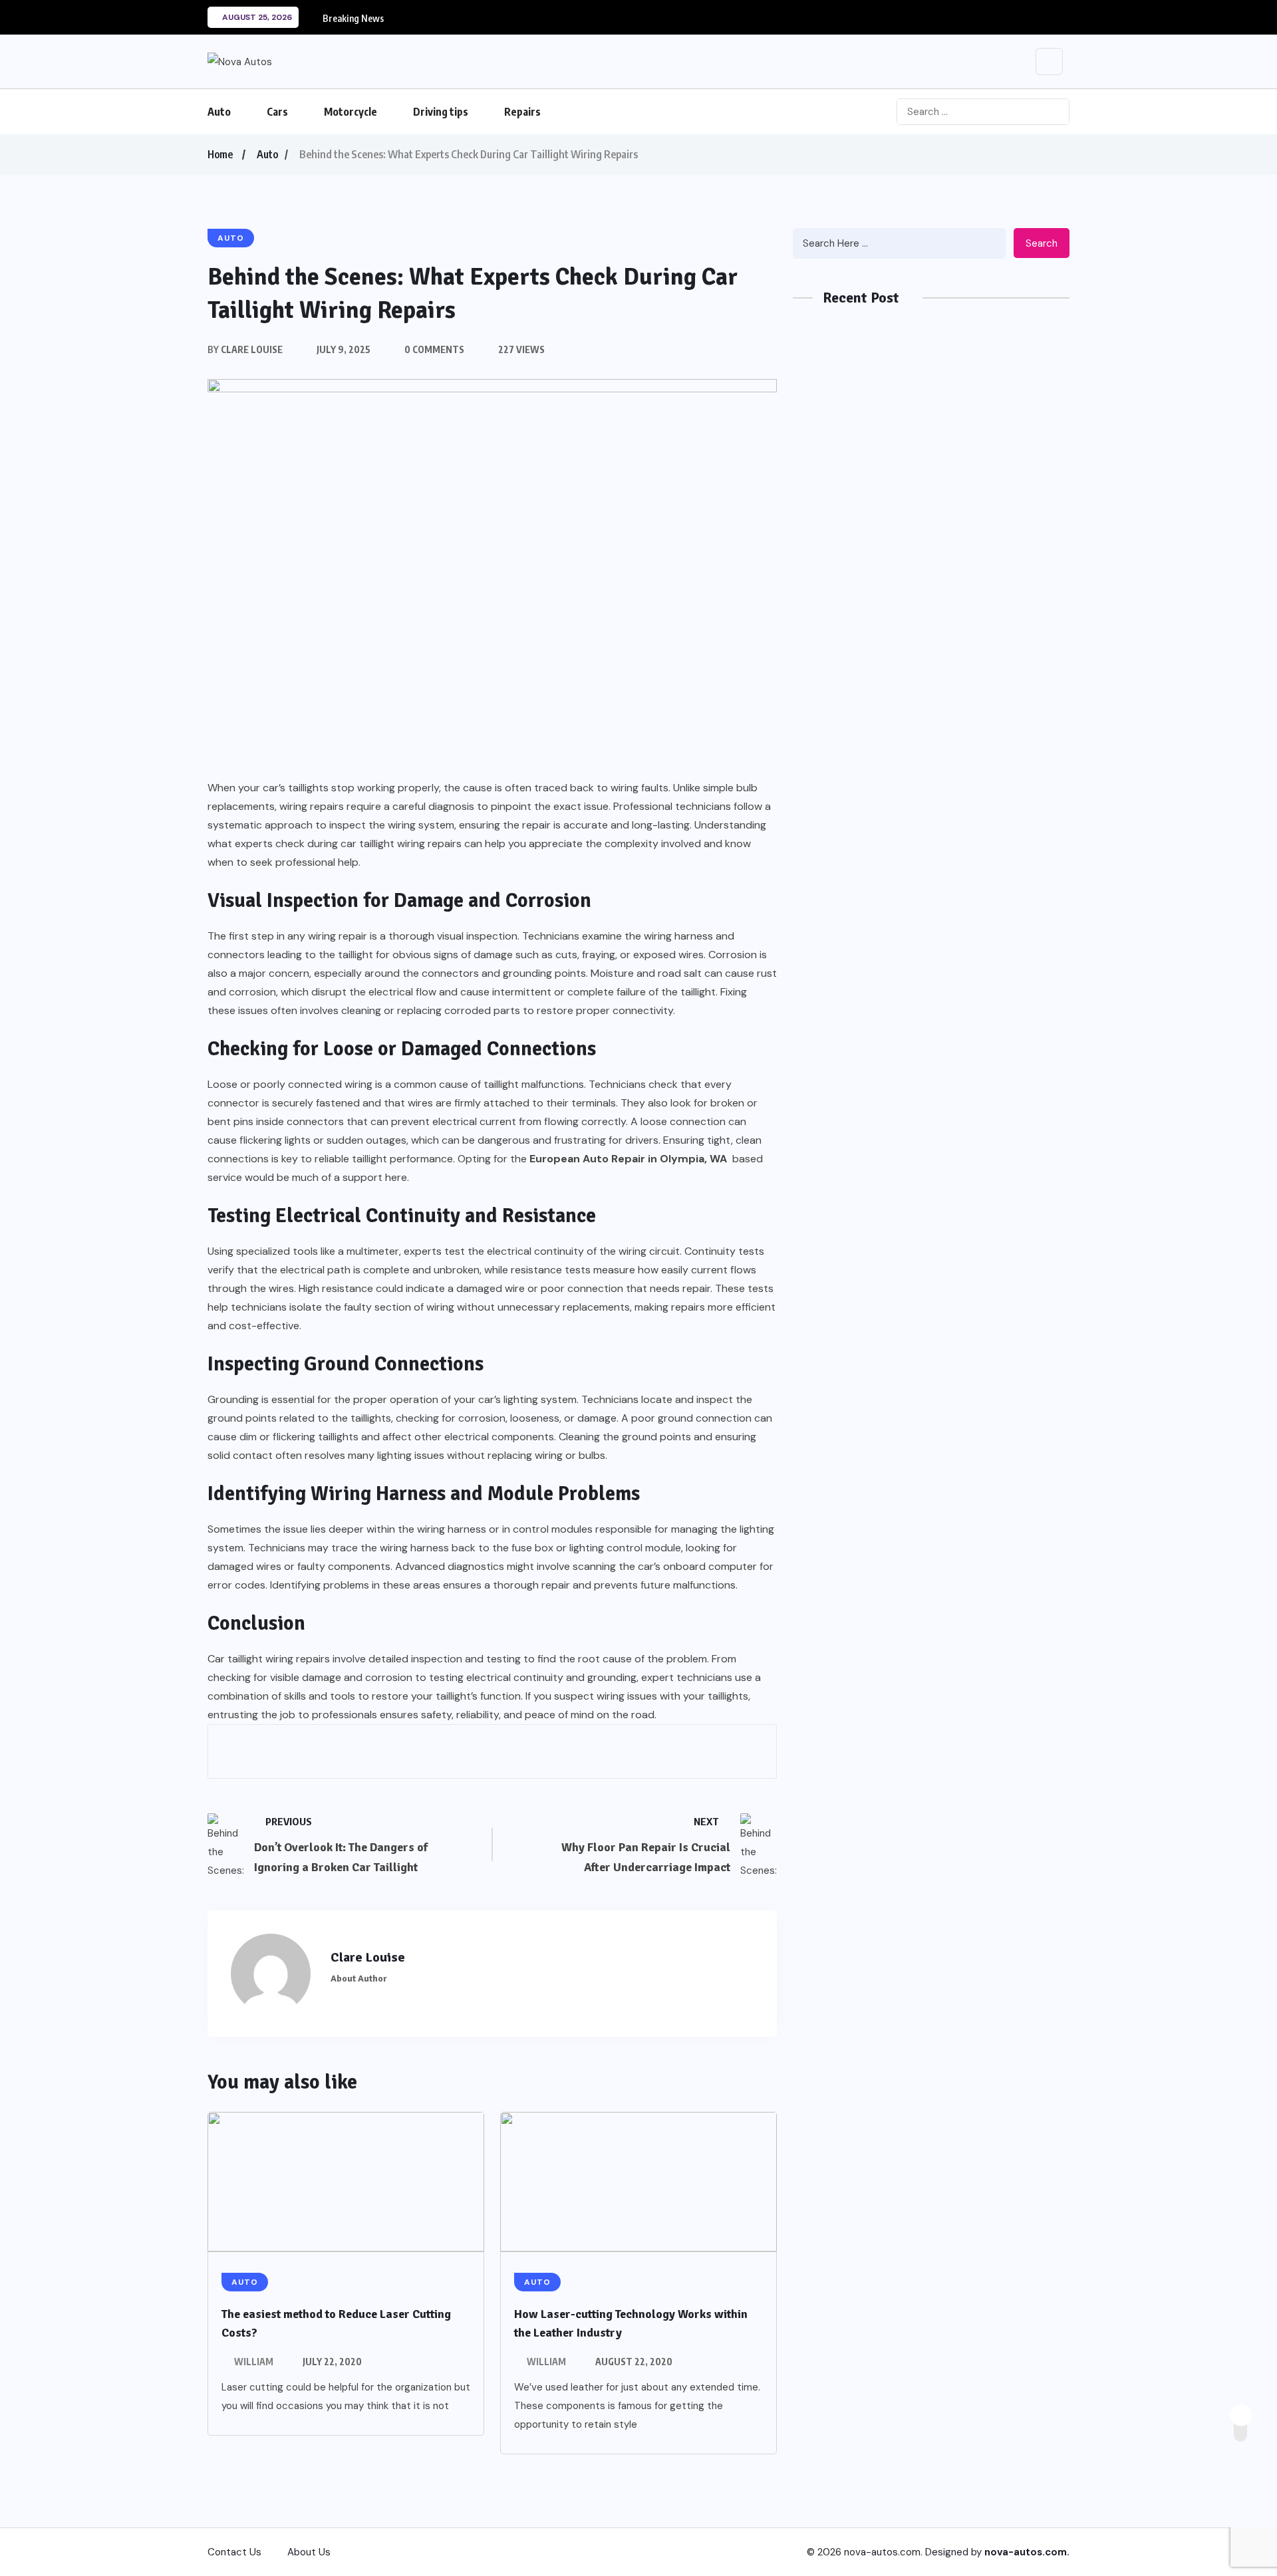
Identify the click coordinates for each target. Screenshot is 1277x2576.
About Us (309, 2552)
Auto (219, 112)
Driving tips (441, 112)
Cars (277, 112)
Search (1042, 243)
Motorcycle (351, 112)
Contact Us (234, 2552)
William (254, 2362)
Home (220, 154)
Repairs (522, 112)
